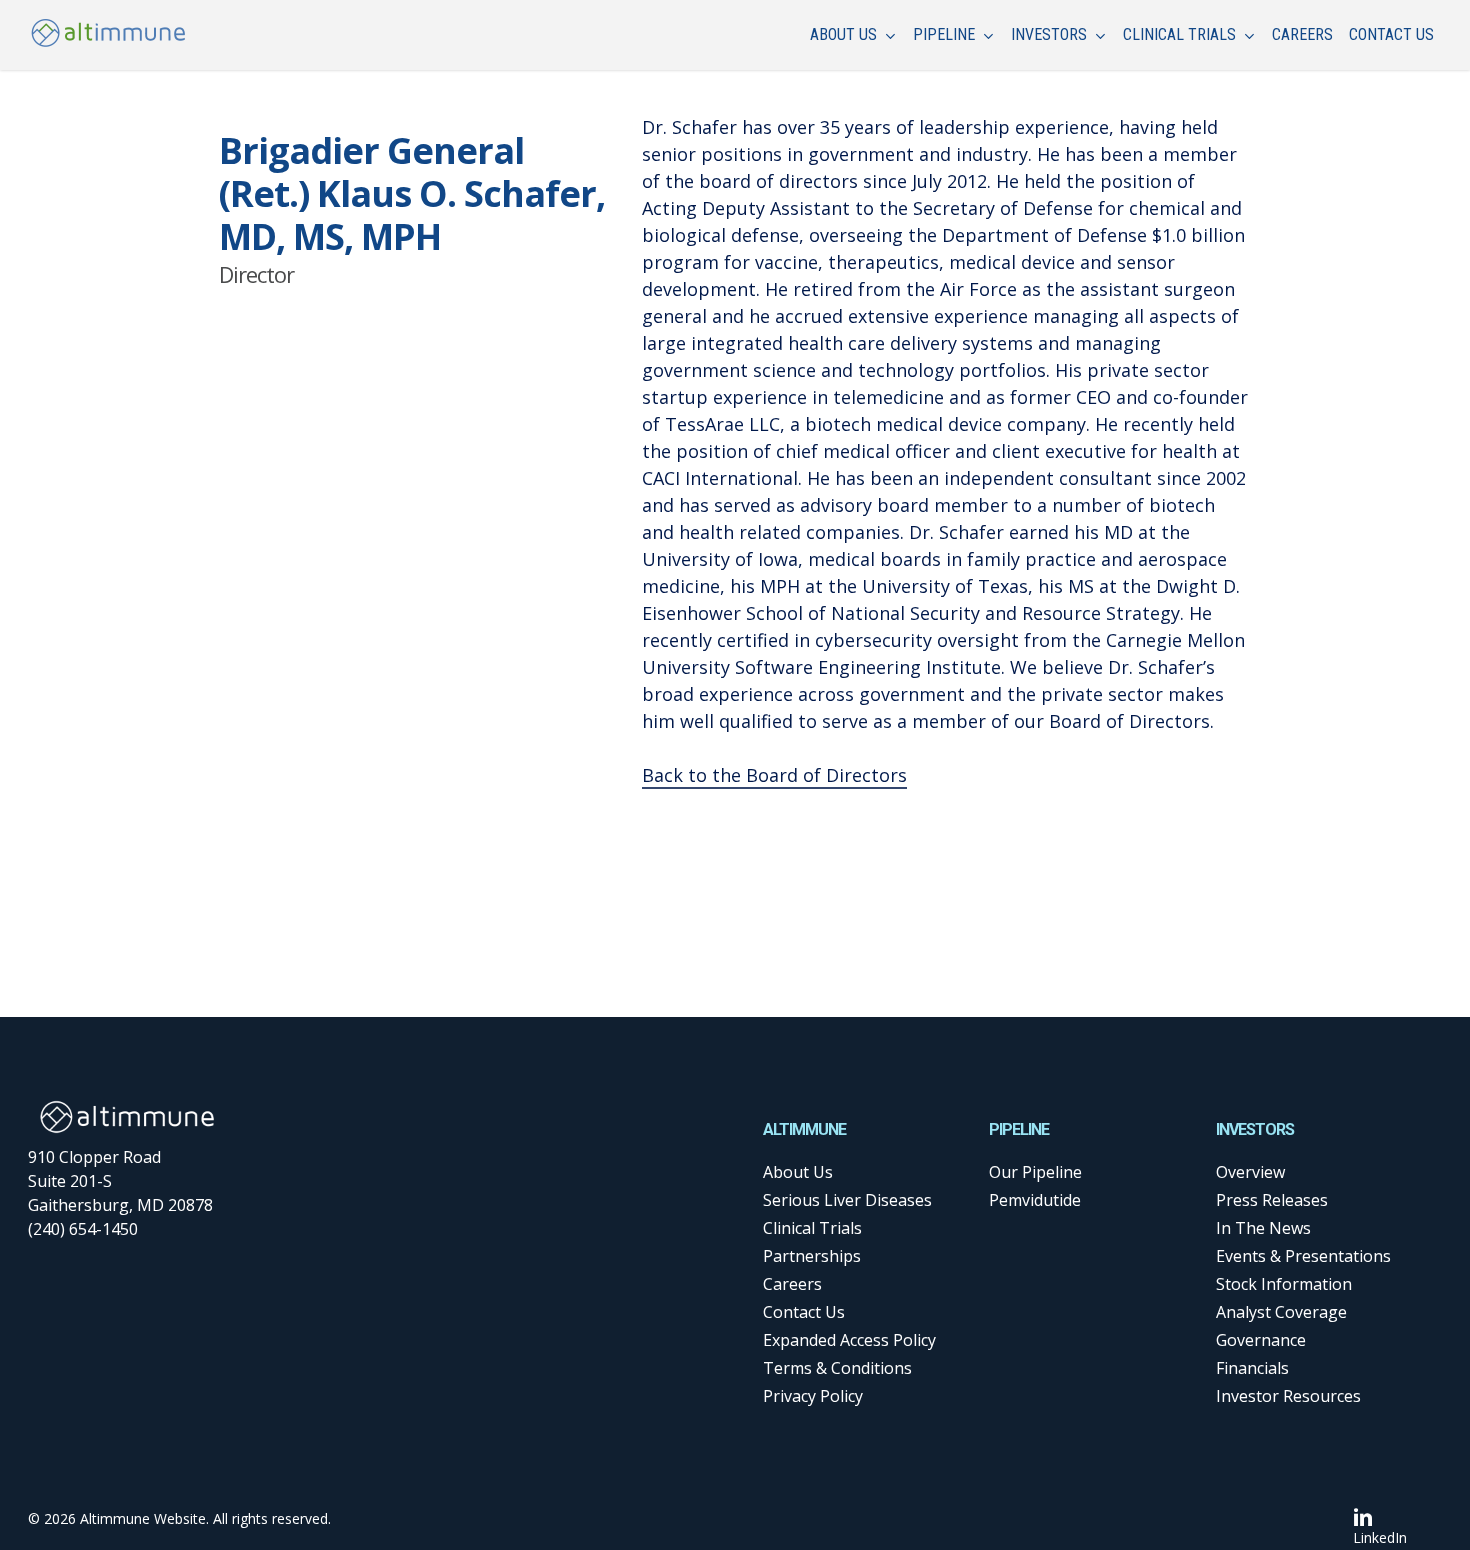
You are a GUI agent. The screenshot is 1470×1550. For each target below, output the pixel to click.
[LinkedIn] (1380, 1517)
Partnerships (812, 1256)
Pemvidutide (1035, 1200)
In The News (1263, 1228)
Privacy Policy (813, 1396)
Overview (1250, 1172)
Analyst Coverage (1281, 1312)
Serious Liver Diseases (847, 1200)
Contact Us (804, 1312)
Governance (1261, 1340)
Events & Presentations (1303, 1256)
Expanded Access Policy (849, 1340)
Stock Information (1284, 1284)
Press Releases (1272, 1200)
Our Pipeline (1035, 1172)
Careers (792, 1284)
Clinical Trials (812, 1228)
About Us (798, 1172)
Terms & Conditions (837, 1368)
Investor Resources (1288, 1396)
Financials (1252, 1368)
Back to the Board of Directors (774, 775)
